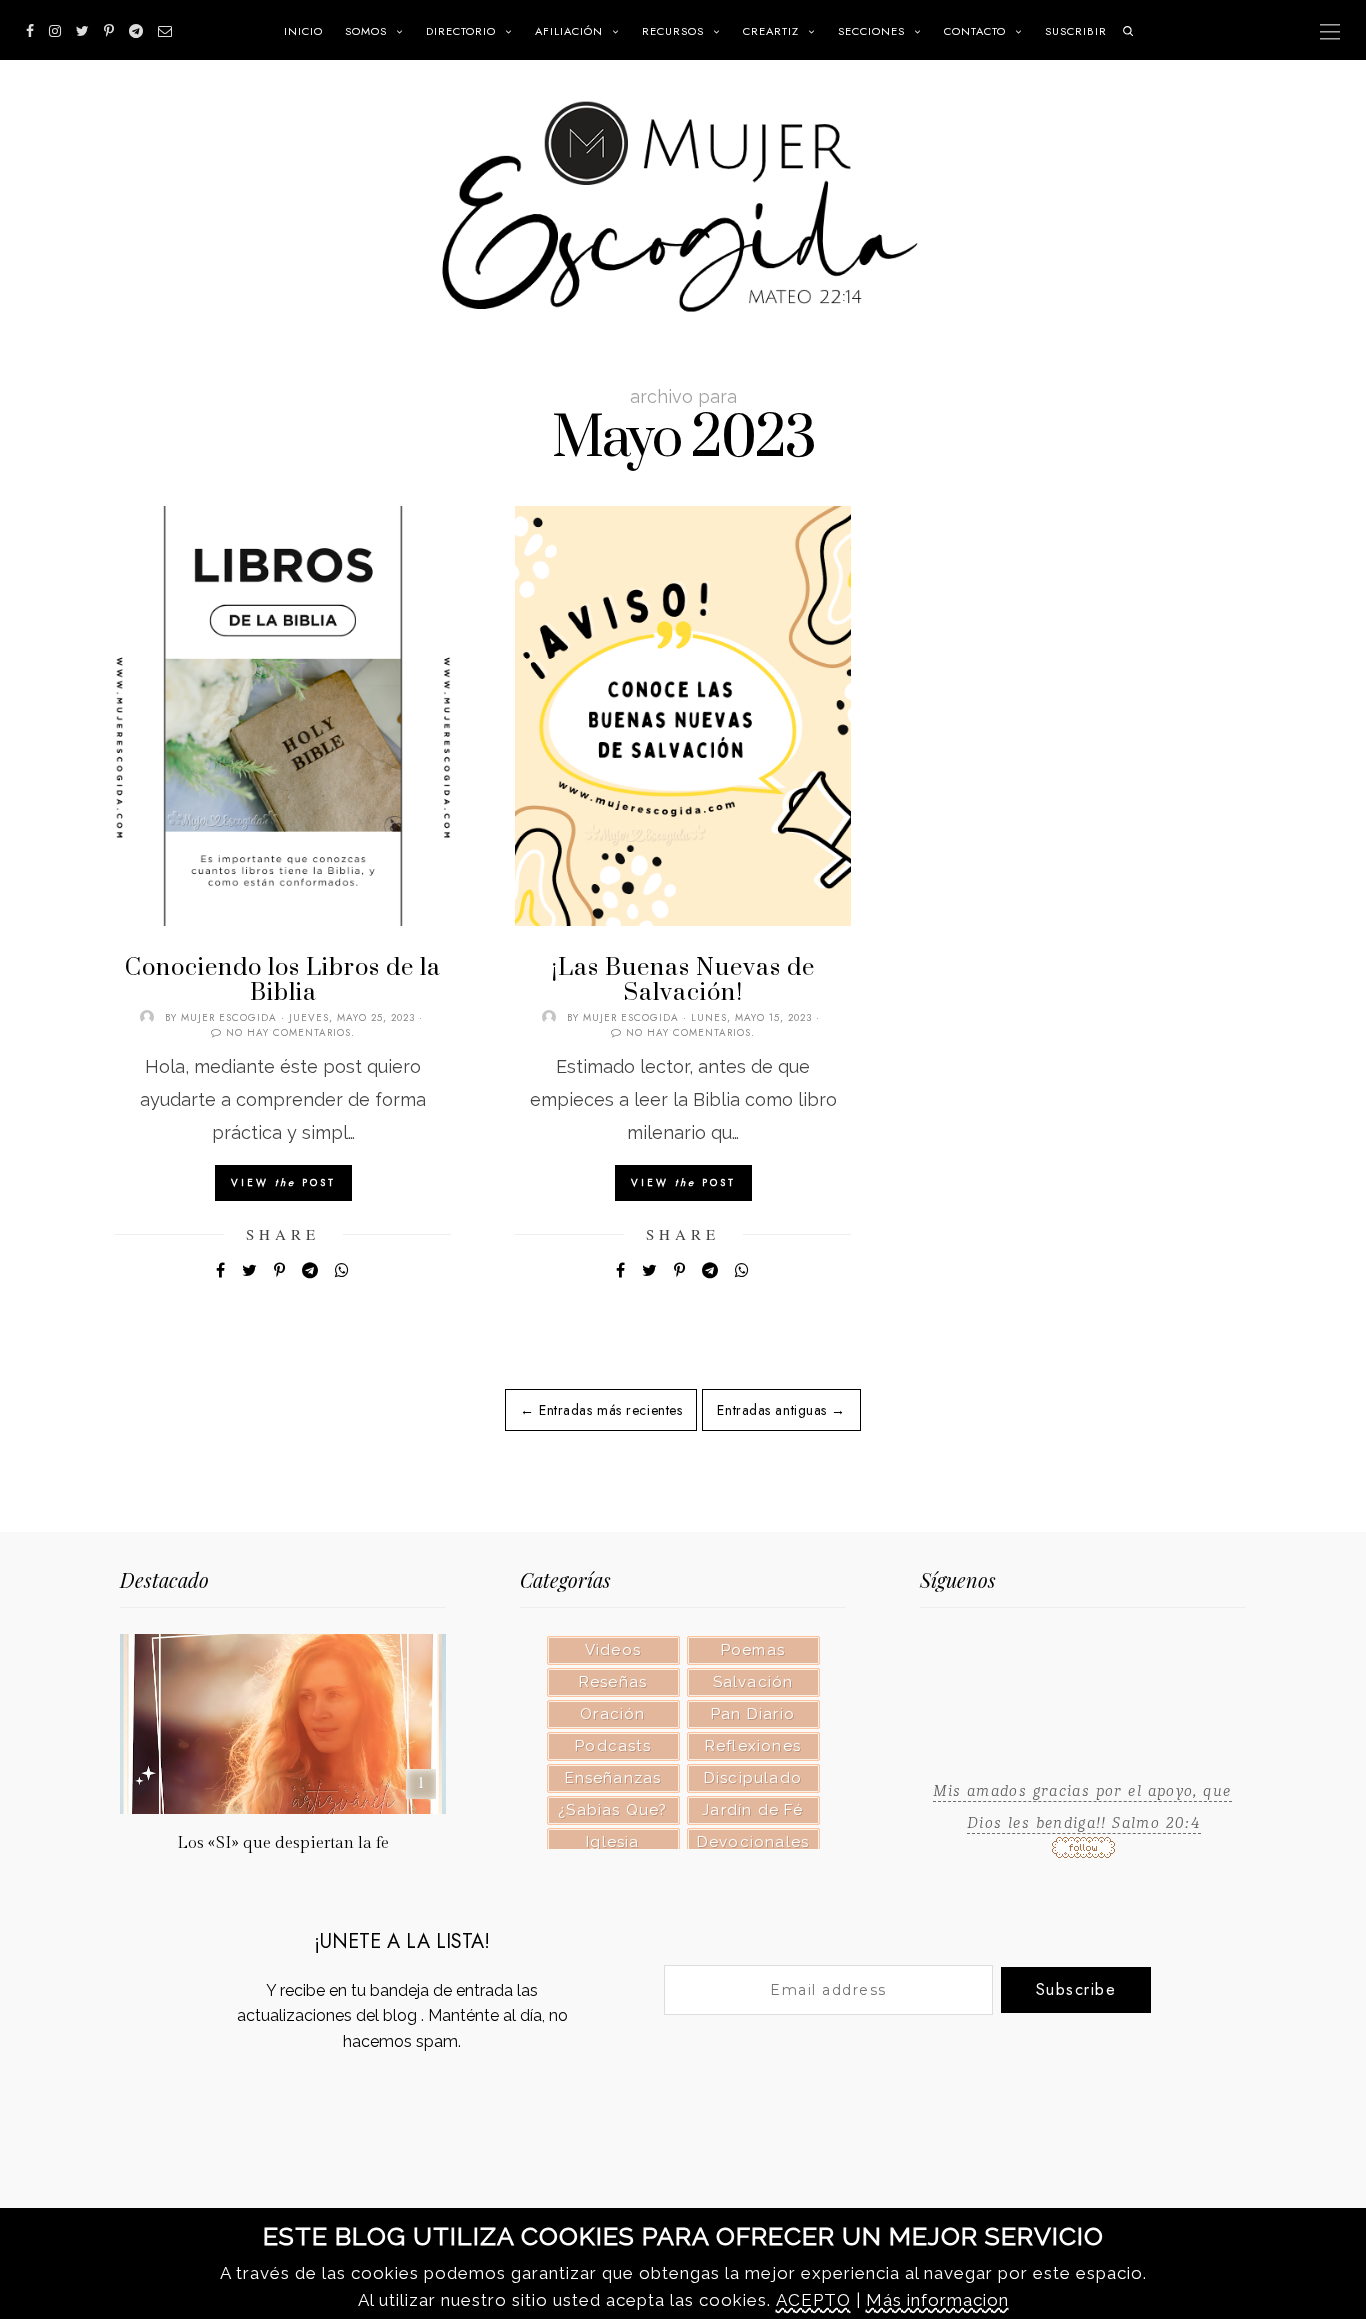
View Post (283, 1182)
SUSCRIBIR (1076, 31)
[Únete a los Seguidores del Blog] (1083, 1851)
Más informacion (937, 2300)
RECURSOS (673, 31)
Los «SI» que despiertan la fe (283, 1843)
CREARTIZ (771, 31)
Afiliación (569, 31)
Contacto (975, 31)
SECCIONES (871, 31)
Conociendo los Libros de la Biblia (283, 980)
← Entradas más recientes (601, 1410)
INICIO (303, 31)
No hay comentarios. (290, 1032)
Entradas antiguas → (781, 1410)
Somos (366, 31)
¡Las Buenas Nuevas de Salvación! (683, 980)
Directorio (461, 31)
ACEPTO (813, 2300)
